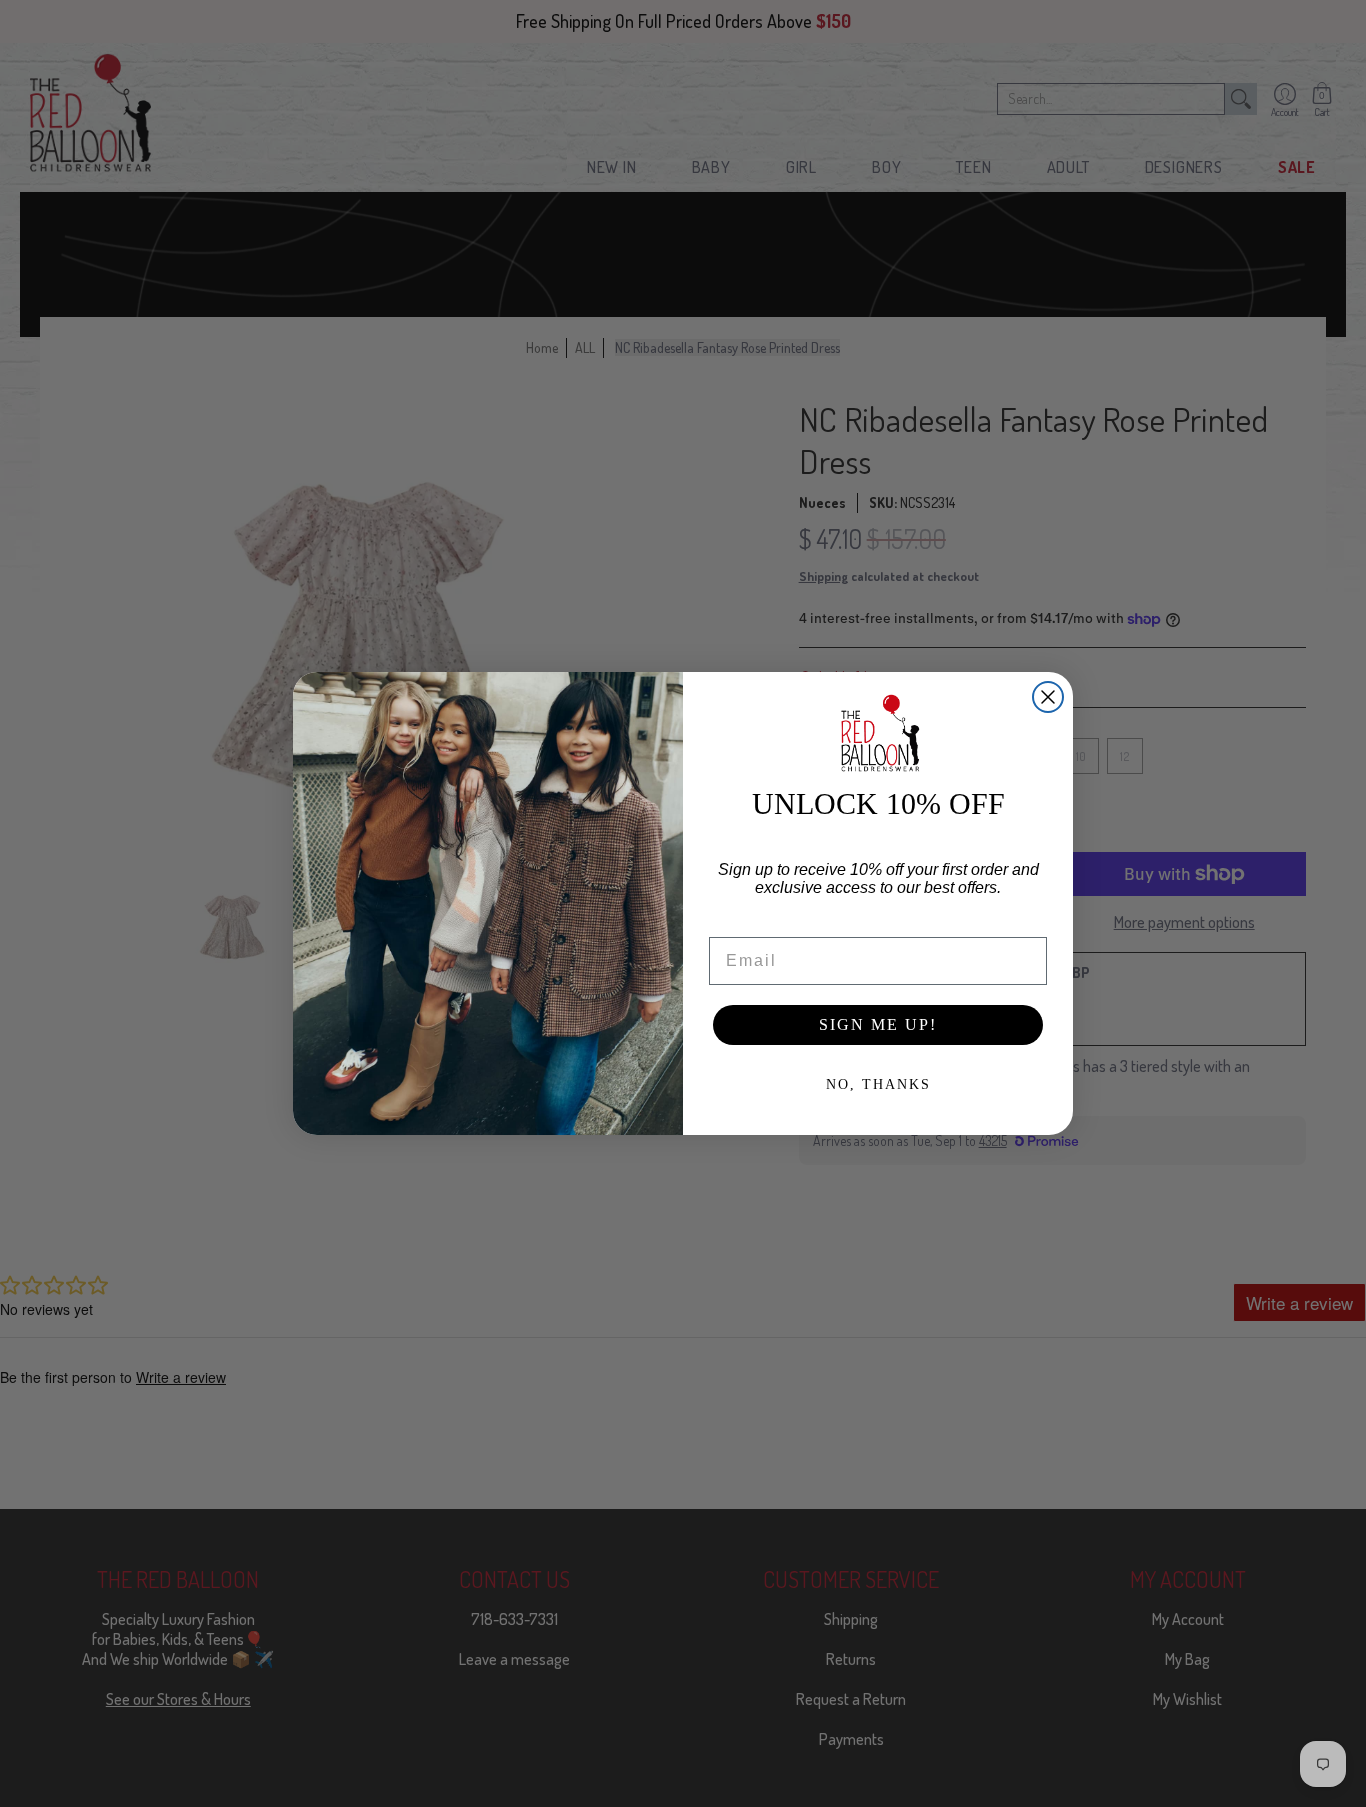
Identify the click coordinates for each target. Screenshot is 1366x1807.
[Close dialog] (1048, 697)
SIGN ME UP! (878, 1024)
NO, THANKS (878, 1084)
